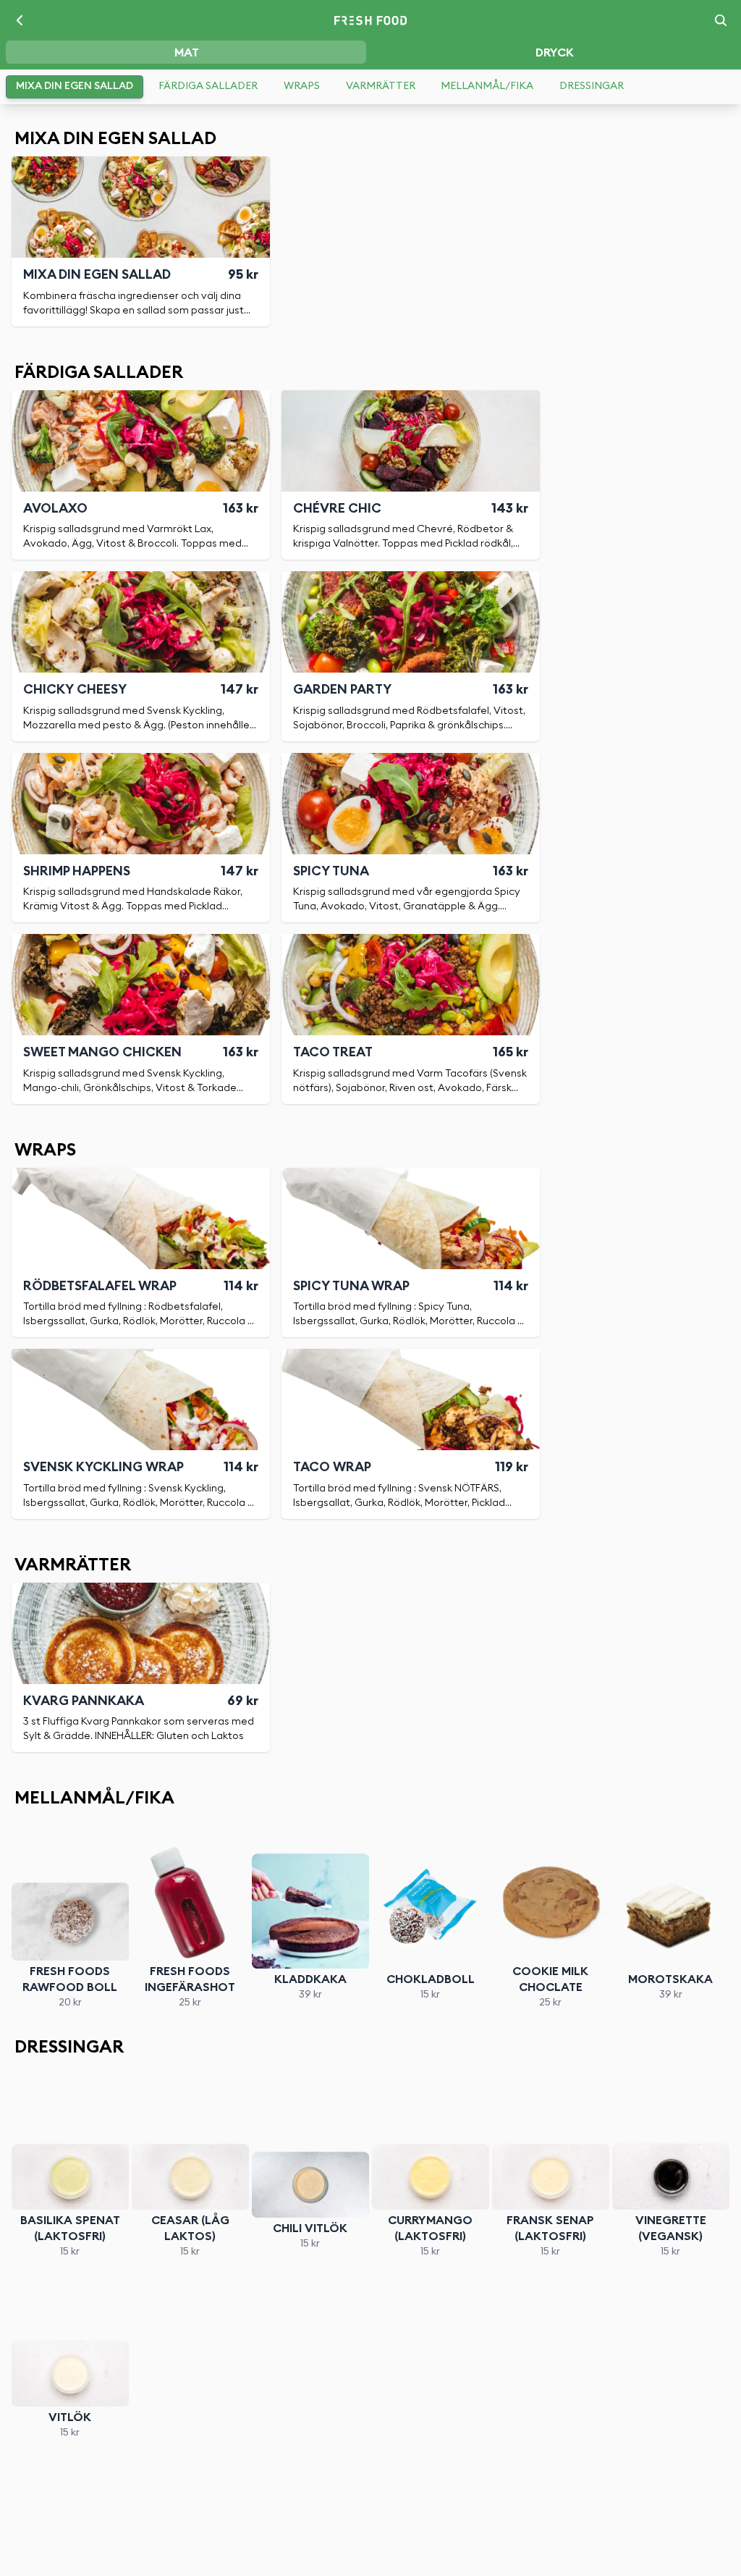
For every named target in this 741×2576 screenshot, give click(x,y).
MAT (187, 53)
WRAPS (302, 86)
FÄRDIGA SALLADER (208, 86)
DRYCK (555, 53)
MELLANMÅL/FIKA (487, 86)
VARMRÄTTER (381, 86)
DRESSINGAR (592, 86)
